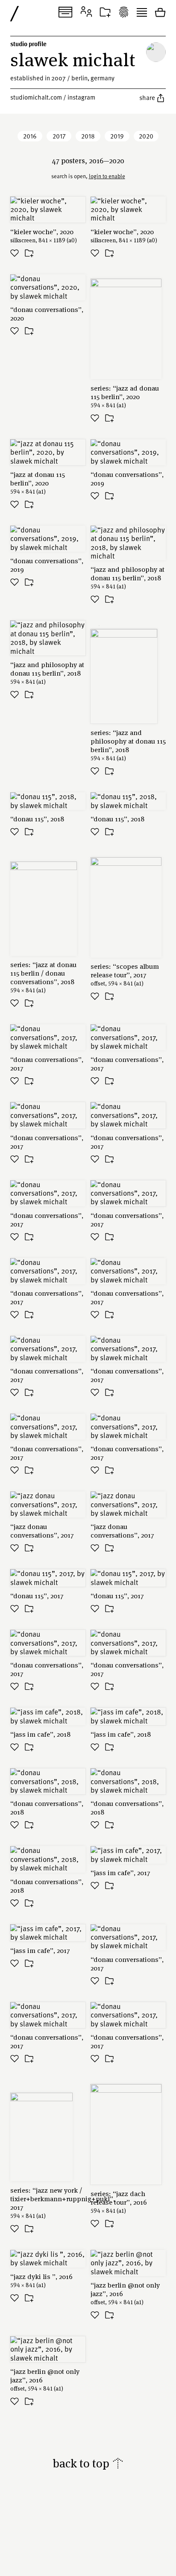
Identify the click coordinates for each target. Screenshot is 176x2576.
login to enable (107, 176)
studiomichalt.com (36, 97)
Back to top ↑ (88, 2463)
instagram (81, 97)
